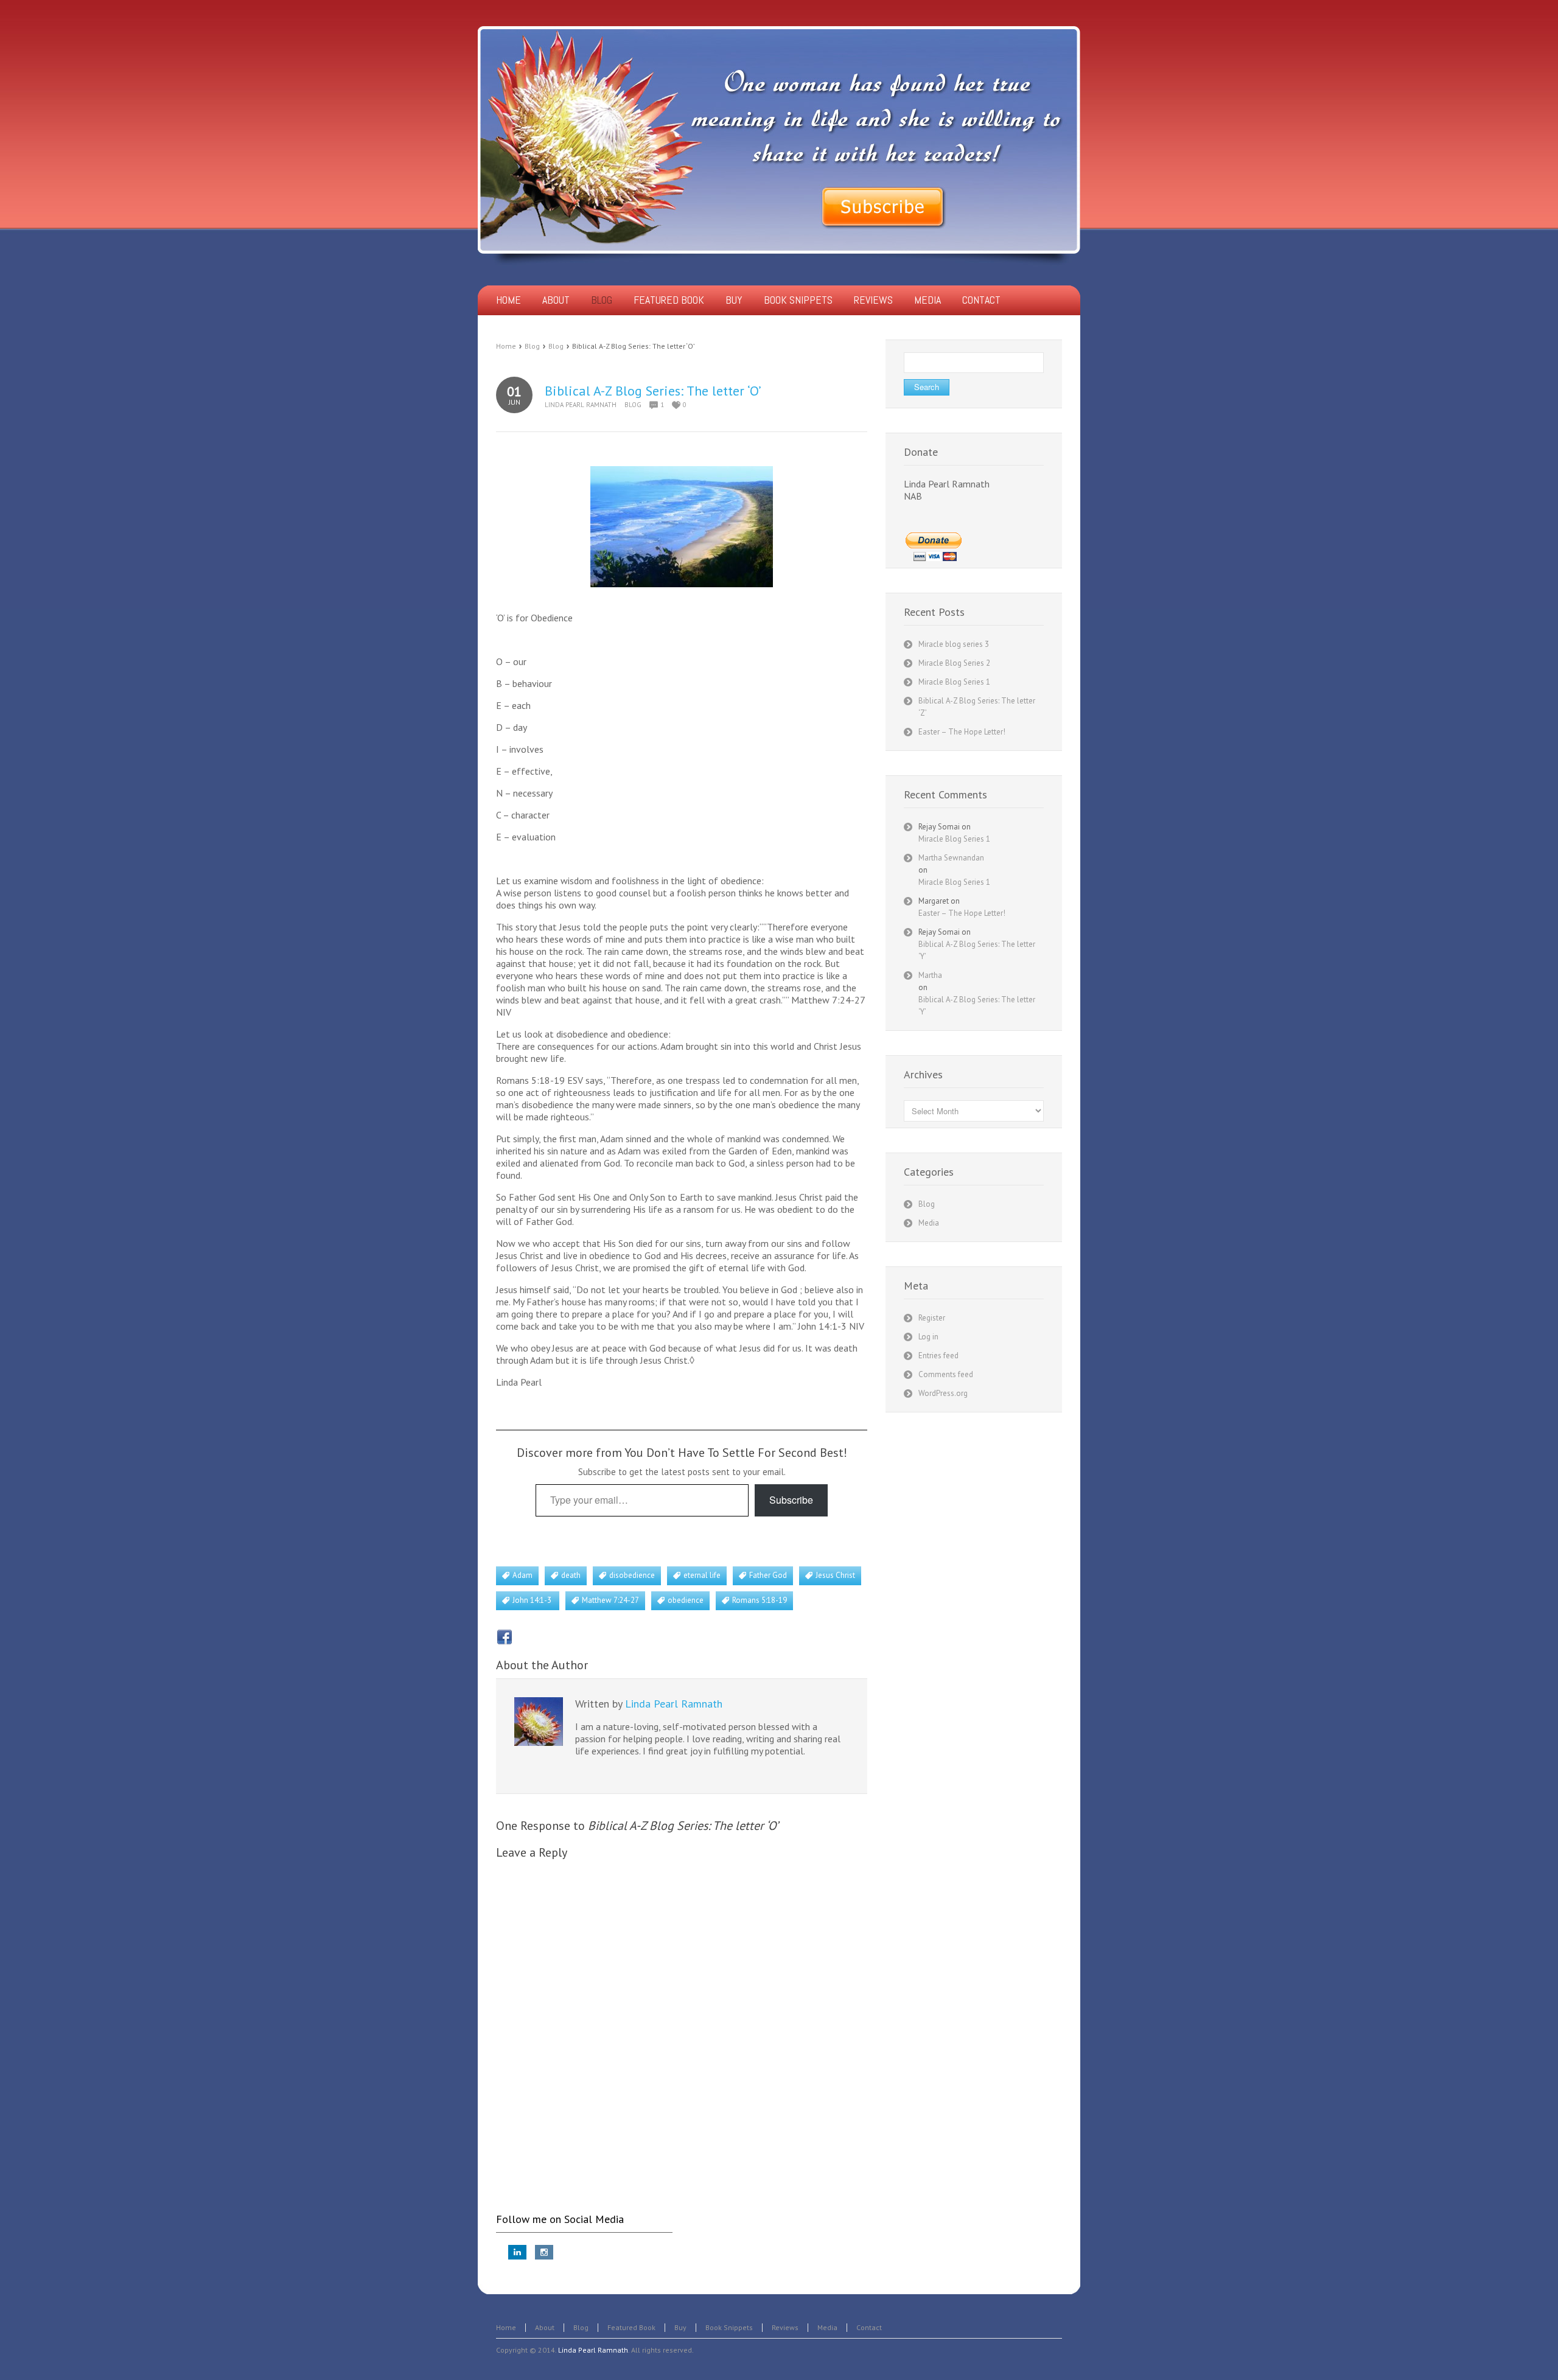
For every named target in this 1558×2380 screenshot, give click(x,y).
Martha (930, 975)
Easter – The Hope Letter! (962, 732)
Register (932, 1318)
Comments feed (946, 1374)
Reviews (785, 2327)
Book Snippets (729, 2327)
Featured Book (631, 2327)
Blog (532, 346)
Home (506, 346)
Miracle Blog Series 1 (954, 682)
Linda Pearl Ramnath (581, 405)
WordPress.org (943, 1393)
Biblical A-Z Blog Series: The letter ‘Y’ (977, 950)
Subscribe (791, 1500)
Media (929, 1223)
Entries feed (938, 1356)
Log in (928, 1337)
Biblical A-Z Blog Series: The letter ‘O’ (653, 391)
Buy (680, 2327)
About (545, 2327)
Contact (869, 2327)
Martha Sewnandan (951, 858)
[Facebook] (505, 1637)
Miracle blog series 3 (954, 644)
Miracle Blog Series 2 (954, 663)
